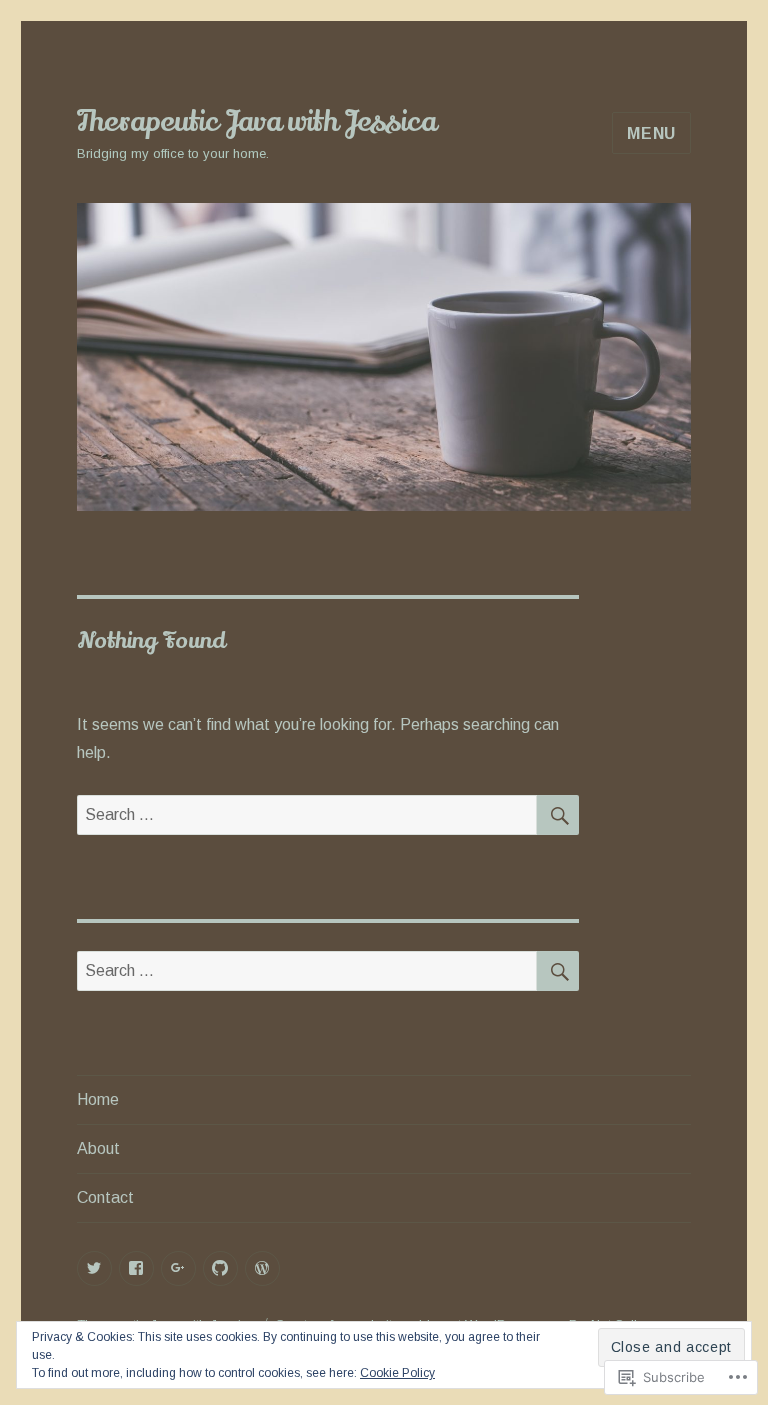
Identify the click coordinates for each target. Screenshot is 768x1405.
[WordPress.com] (262, 1268)
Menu (651, 133)
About (98, 1148)
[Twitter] (94, 1268)
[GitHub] (220, 1268)
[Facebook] (136, 1268)
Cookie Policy (397, 1373)
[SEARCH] (558, 815)
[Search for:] (307, 814)
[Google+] (178, 1268)
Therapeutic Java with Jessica (256, 122)
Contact (105, 1197)
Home (98, 1099)
